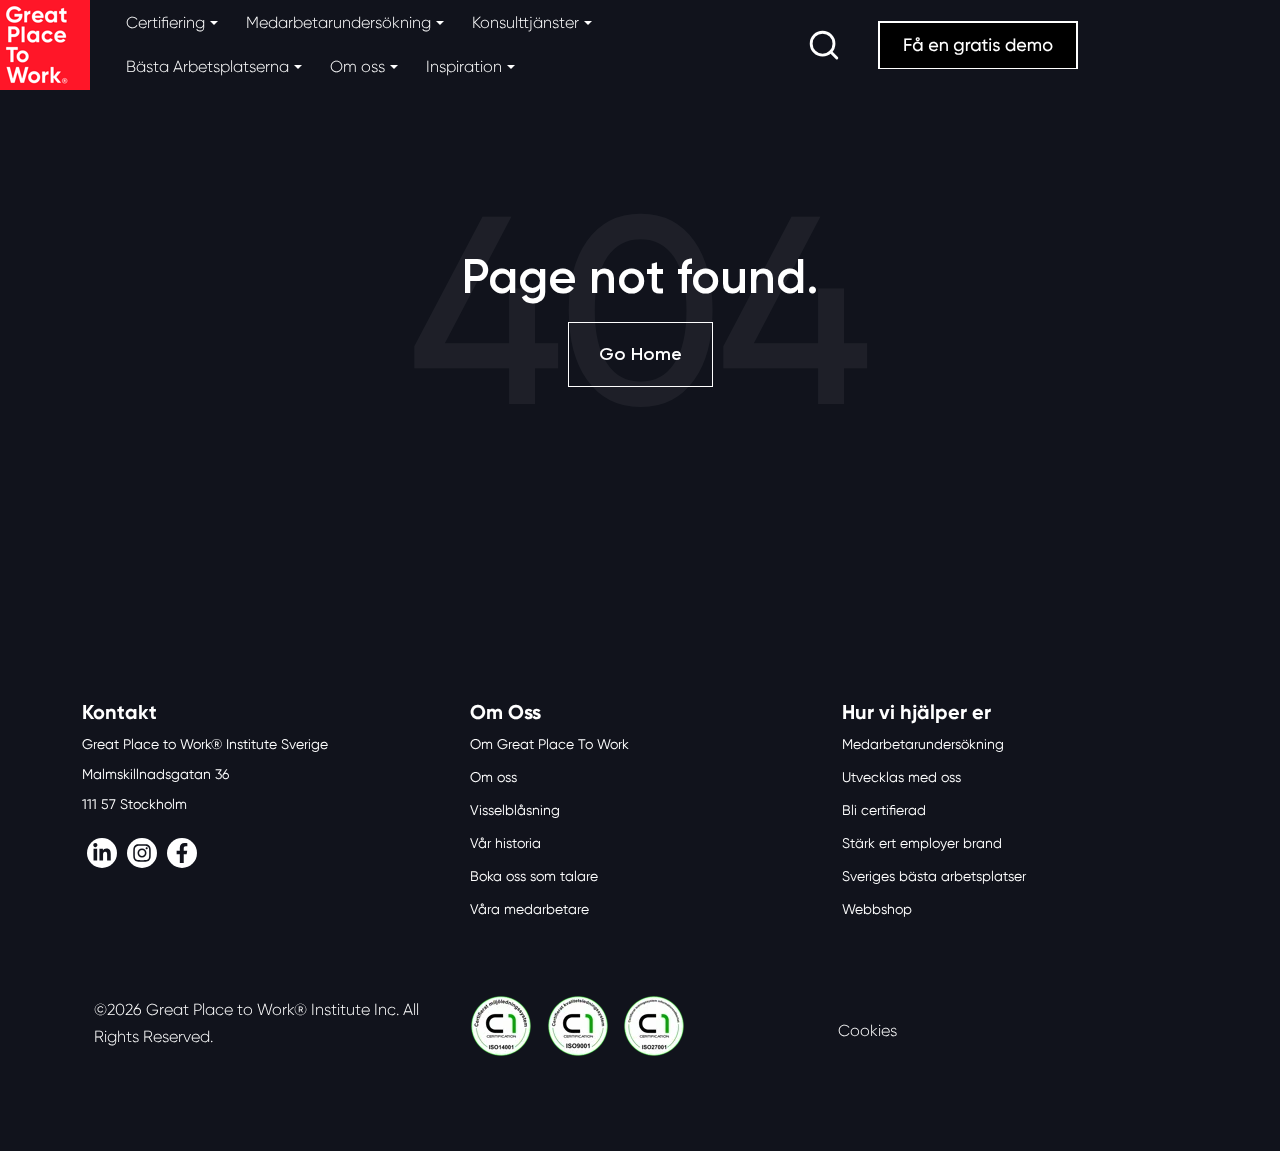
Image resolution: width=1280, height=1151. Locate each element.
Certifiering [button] (165, 22)
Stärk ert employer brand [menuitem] (922, 843)
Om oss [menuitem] (493, 777)
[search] (824, 45)
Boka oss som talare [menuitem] (534, 876)
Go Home (640, 354)
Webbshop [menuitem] (877, 909)
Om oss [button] (357, 66)
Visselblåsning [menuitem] (515, 810)
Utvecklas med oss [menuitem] (901, 777)
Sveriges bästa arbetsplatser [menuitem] (934, 876)
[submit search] (824, 45)
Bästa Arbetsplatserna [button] (207, 66)
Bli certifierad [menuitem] (884, 810)
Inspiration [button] (464, 66)
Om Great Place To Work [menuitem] (549, 744)
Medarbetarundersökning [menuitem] (923, 744)
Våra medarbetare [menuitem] (529, 909)
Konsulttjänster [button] (525, 22)
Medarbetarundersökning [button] (338, 22)
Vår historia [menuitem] (505, 843)
